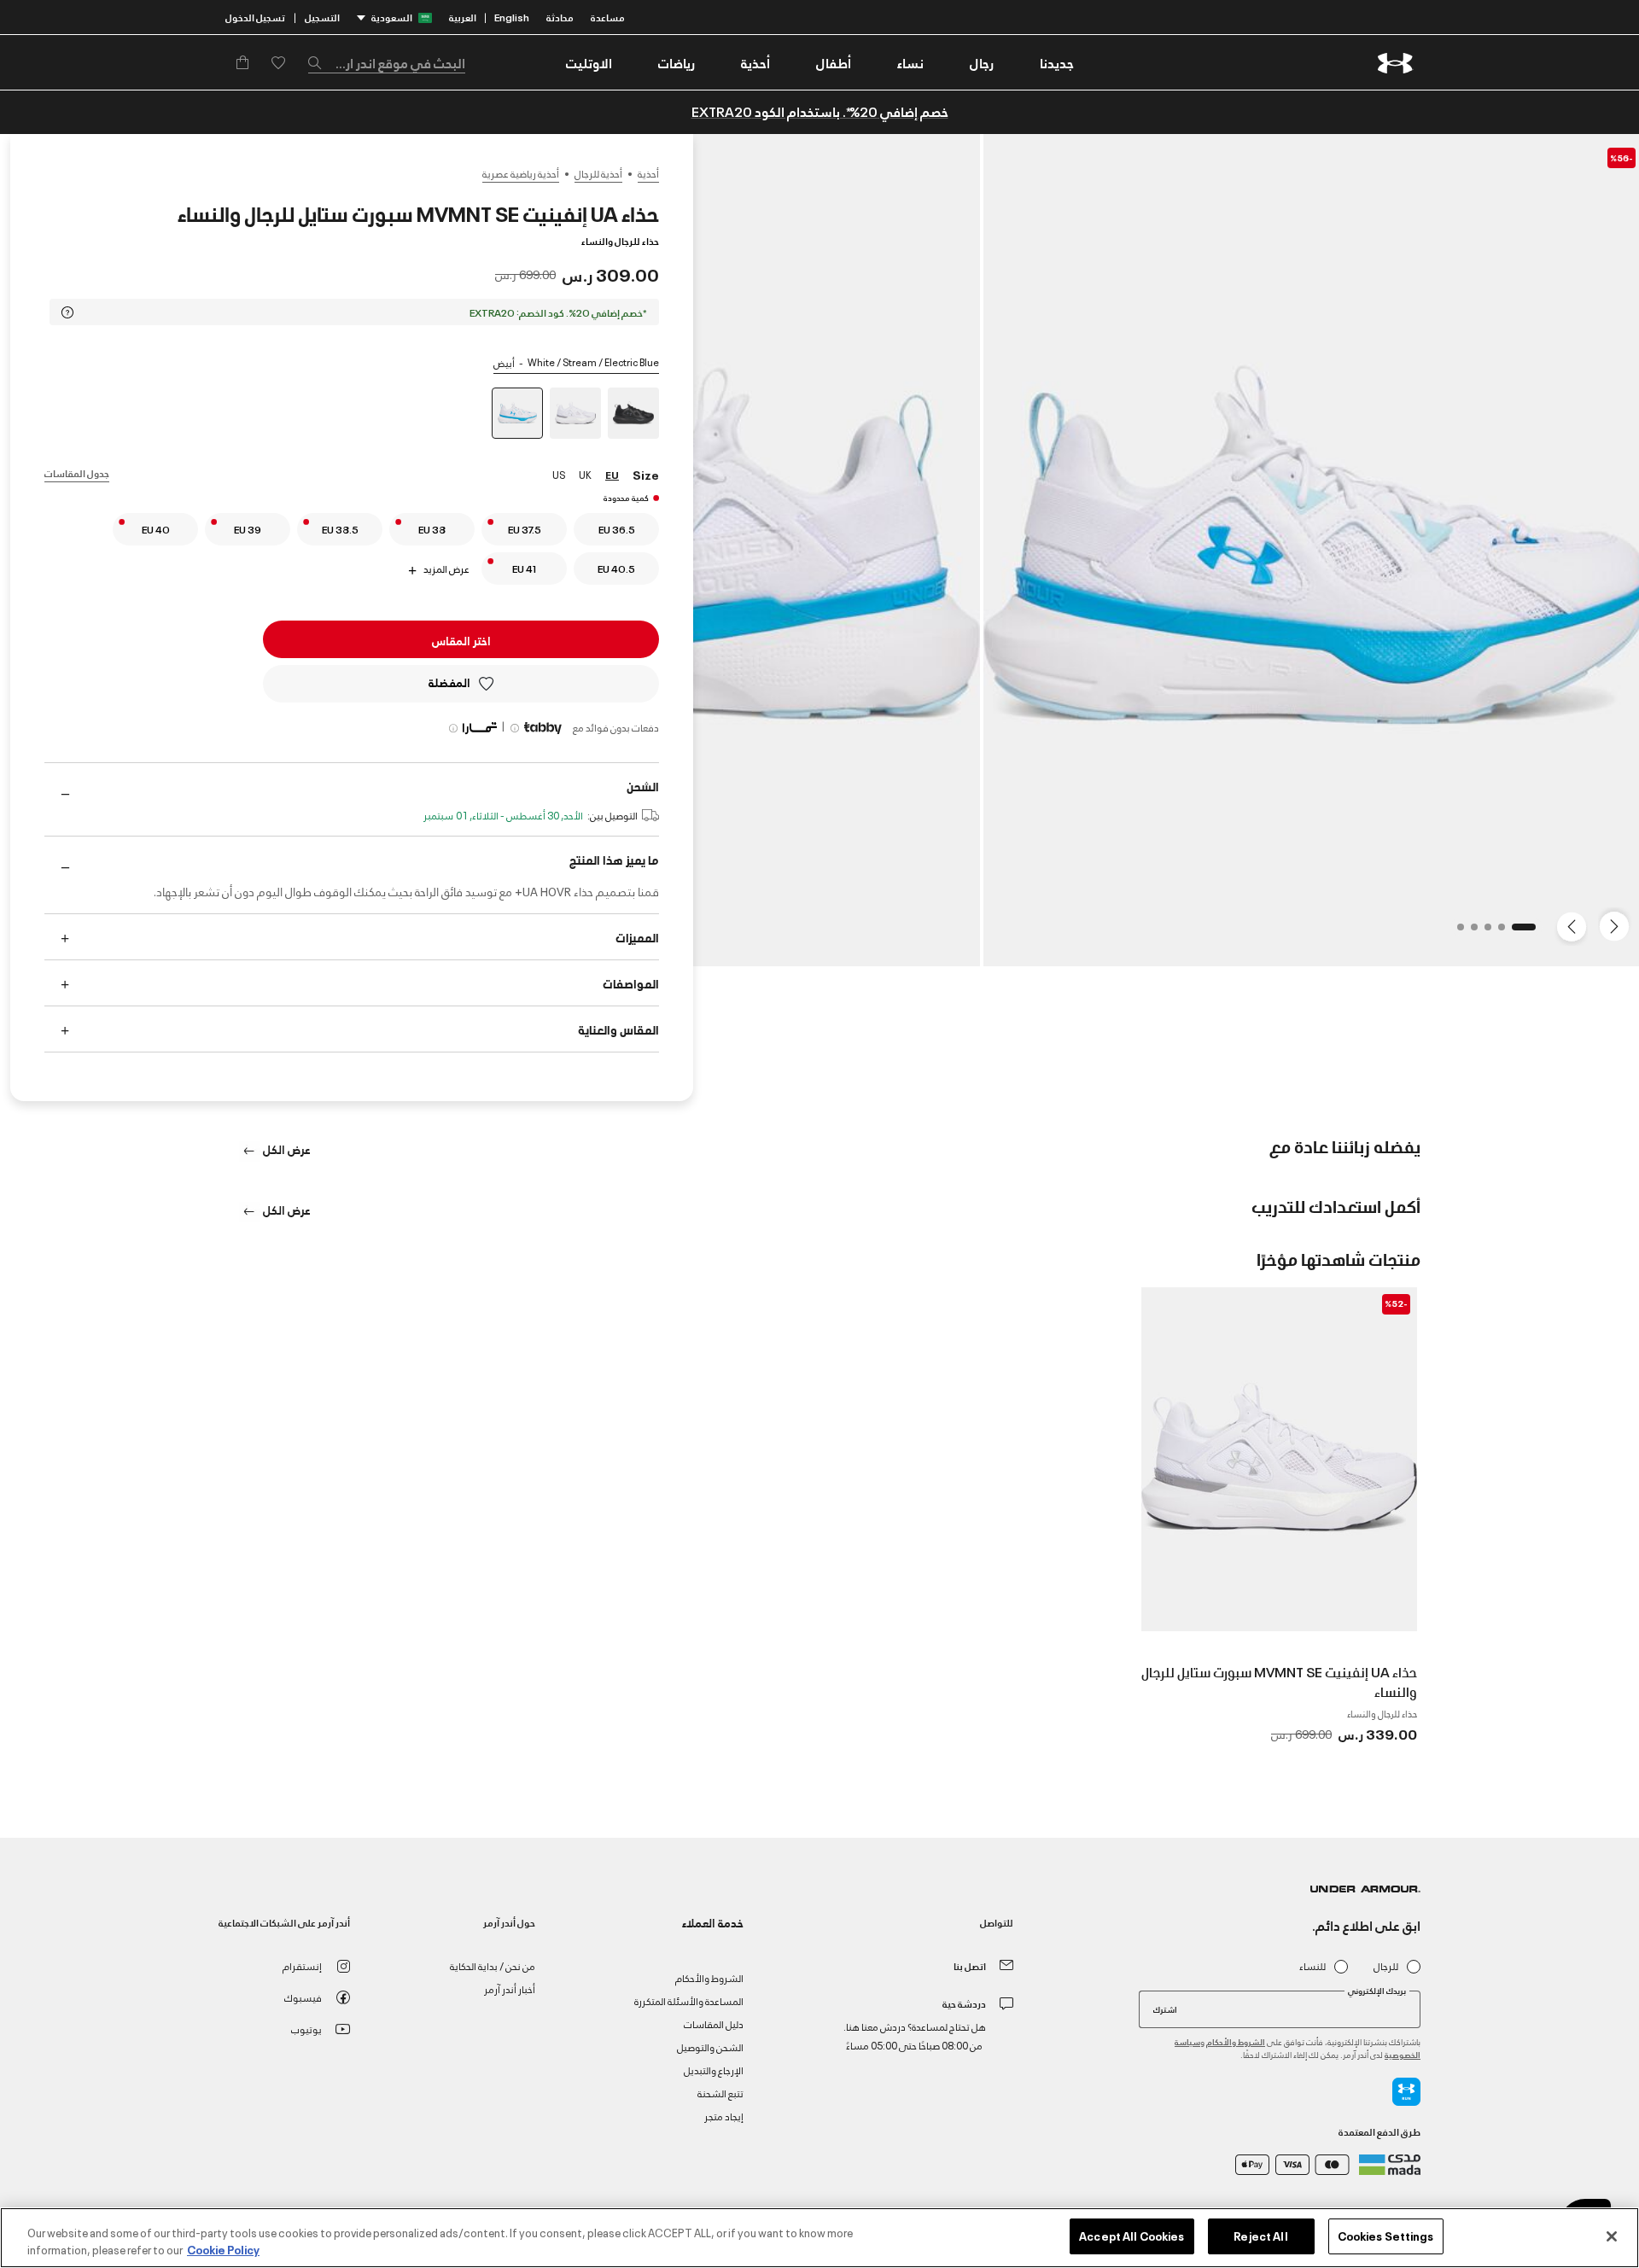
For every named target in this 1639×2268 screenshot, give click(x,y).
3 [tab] (1483, 932)
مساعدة (608, 17)
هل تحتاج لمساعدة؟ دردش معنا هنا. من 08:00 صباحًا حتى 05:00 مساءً (915, 2035)
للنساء (1312, 1966)
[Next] (1574, 925)
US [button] (559, 474)
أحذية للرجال (598, 173)
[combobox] (387, 62)
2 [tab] (1496, 932)
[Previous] (1619, 925)
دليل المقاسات (714, 2023)
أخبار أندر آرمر (510, 1988)
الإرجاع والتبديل (714, 2070)
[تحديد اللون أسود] (633, 413)
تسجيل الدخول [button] (255, 17)
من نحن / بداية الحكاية (493, 1965)
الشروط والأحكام (1236, 2041)
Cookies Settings (1386, 2236)
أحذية (648, 173)
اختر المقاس (461, 640)
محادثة (560, 17)
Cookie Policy (223, 2249)
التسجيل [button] (322, 17)
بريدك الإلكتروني (1377, 1991)
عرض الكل (286, 1149)
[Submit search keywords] (319, 62)
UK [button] (585, 474)
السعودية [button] (392, 17)
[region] (819, 2238)
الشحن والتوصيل (710, 2046)
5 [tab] (1455, 932)
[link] (1057, 62)
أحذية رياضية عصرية (521, 173)
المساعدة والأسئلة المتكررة (689, 2000)
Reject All (1260, 2236)
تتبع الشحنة (720, 2093)
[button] (982, 62)
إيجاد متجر (724, 2116)
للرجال (1386, 1966)
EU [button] (612, 474)
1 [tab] (1527, 932)
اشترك (1165, 2009)
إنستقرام (302, 1965)
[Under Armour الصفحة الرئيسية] (1395, 63)
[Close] (1612, 2236)
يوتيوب (306, 2029)
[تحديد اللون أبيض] (575, 413)
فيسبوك (303, 1997)
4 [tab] (1469, 932)
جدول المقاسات (77, 472)
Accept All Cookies (1132, 2236)
